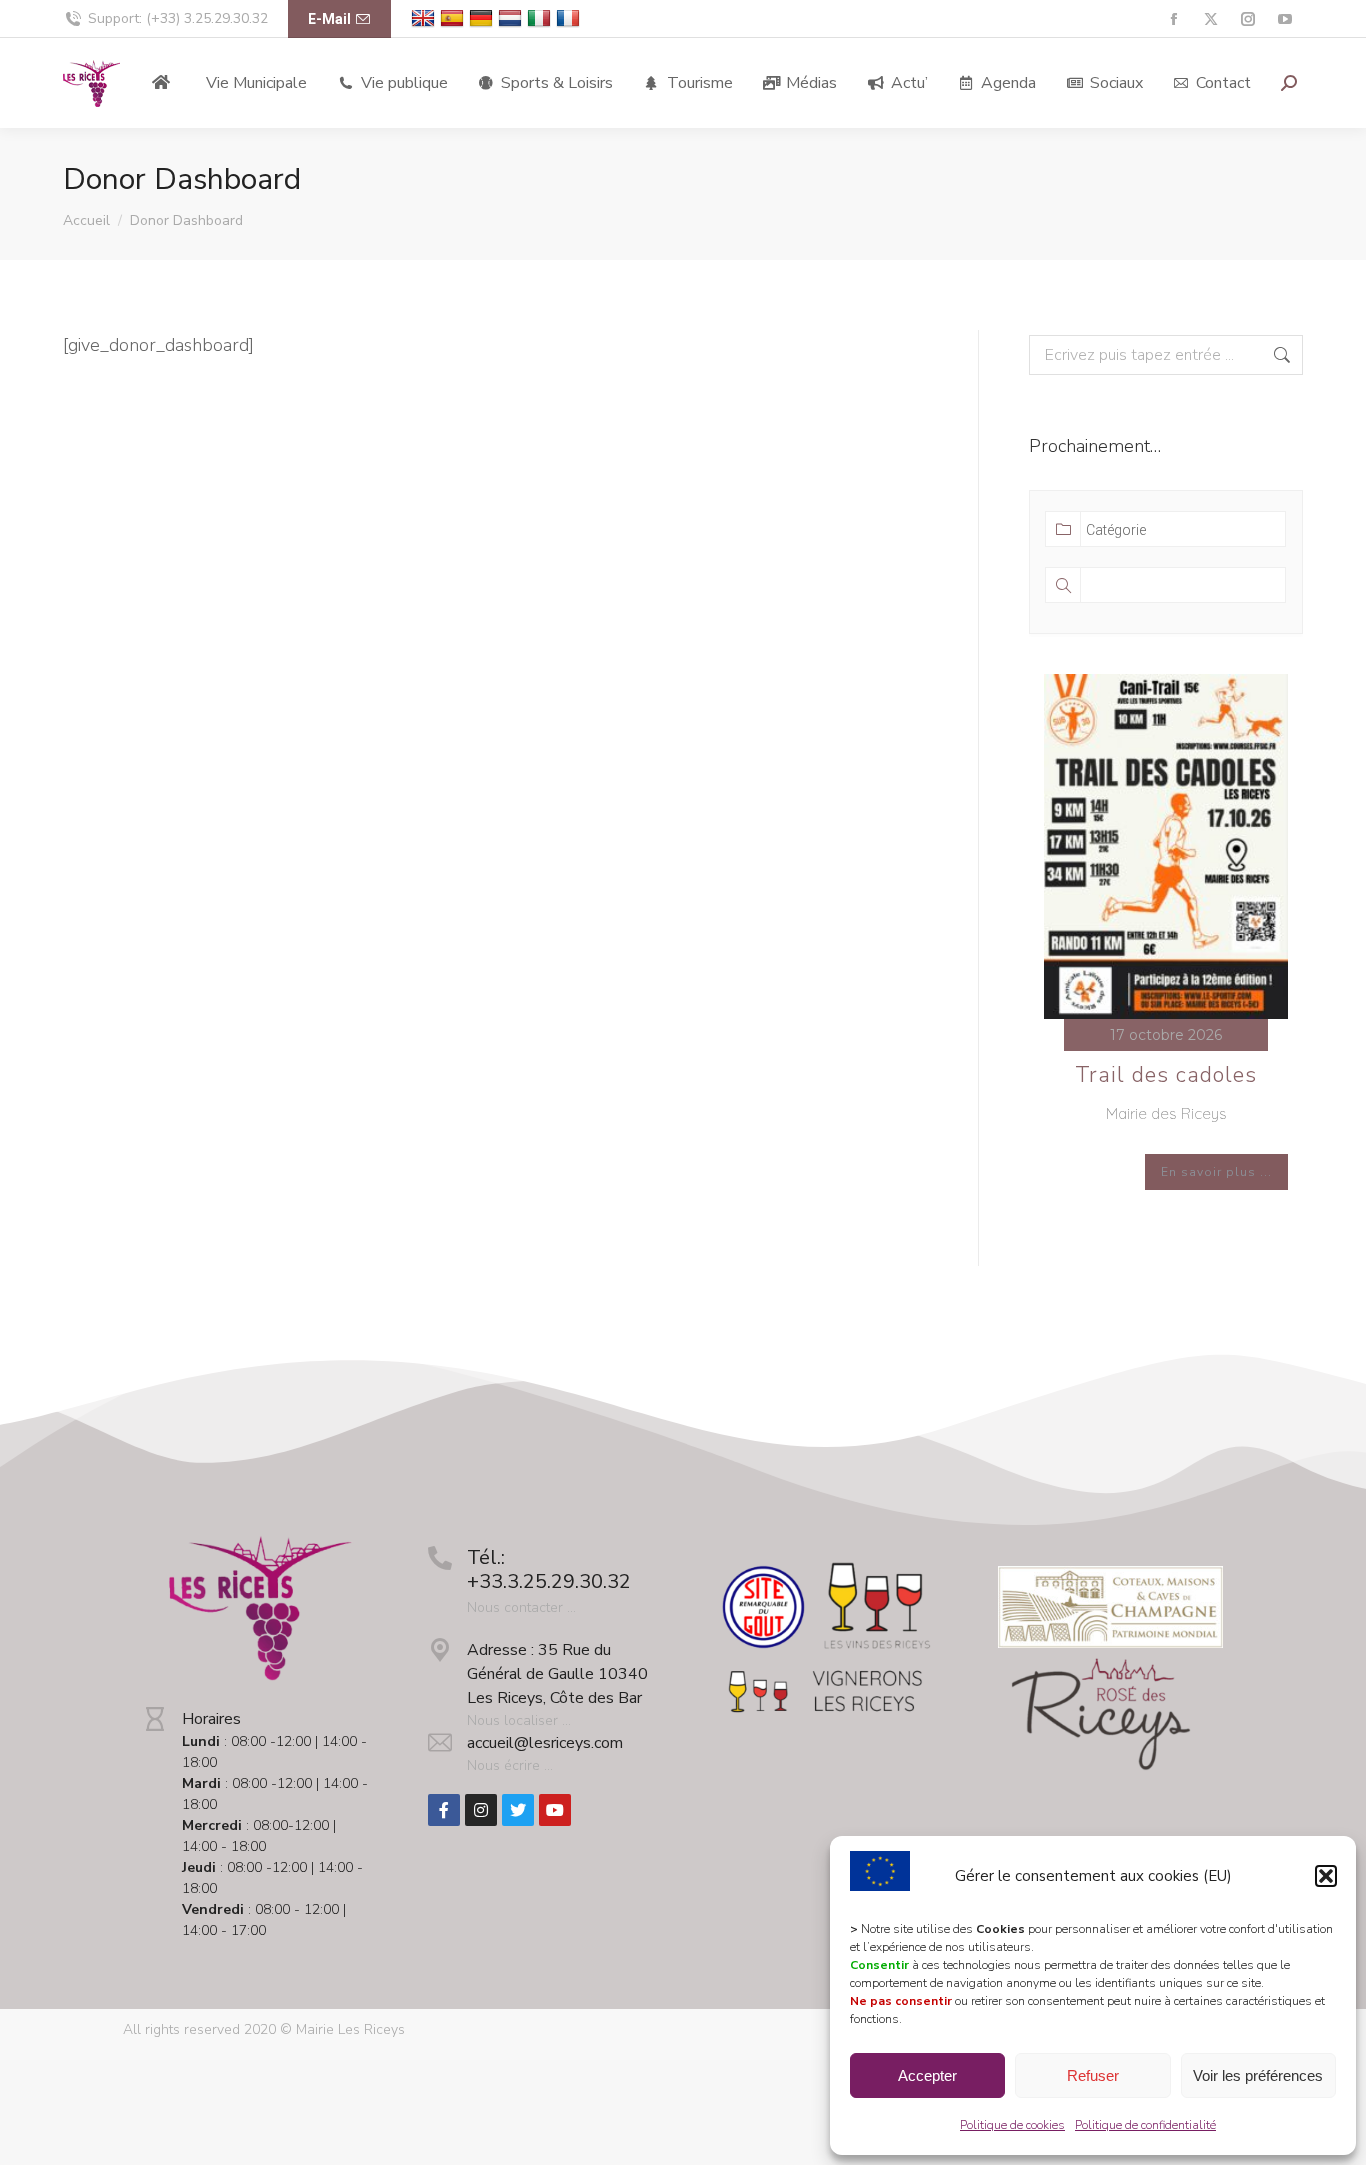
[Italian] (541, 18)
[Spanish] (454, 18)
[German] (483, 18)
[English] (425, 18)
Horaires (211, 1719)
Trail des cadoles (1166, 1075)
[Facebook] (444, 1810)
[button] (1326, 1876)
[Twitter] (518, 1810)
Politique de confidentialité (1145, 2125)
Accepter (927, 2075)
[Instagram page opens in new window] (1247, 19)
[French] (570, 18)
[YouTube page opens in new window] (1284, 19)
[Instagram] (481, 1810)
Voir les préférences (1258, 2075)
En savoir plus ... (1216, 1172)
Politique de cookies (1012, 2125)
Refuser (1093, 2075)
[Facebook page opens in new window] (1173, 19)
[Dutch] (512, 18)
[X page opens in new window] (1210, 19)
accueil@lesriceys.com (545, 1743)
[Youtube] (555, 1810)
